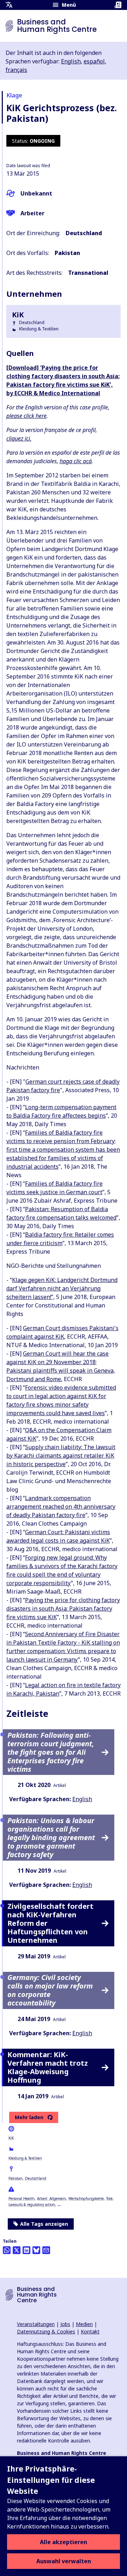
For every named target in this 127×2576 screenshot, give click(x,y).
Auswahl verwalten (64, 2561)
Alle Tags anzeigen (44, 2224)
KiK (11, 2138)
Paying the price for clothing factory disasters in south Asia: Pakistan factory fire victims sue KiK (63, 1608)
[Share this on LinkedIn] (26, 2250)
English (71, 61)
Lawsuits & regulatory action (32, 2205)
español (94, 61)
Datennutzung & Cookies (46, 2331)
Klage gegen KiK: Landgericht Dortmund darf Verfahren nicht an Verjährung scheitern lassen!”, (62, 1288)
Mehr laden (29, 2117)
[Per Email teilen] (46, 2250)
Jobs (65, 2324)
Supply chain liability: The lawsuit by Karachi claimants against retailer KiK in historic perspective (61, 1456)
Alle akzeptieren (64, 2542)
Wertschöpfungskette (86, 2198)
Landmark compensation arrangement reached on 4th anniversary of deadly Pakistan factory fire (61, 1507)
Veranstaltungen (36, 2324)
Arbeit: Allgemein (52, 2198)
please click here (26, 416)
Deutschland (36, 2178)
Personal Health (22, 2198)
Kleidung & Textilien (25, 2158)
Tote (109, 2198)
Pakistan (16, 2178)
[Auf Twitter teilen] (17, 2250)
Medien (84, 2324)
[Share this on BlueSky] (36, 2250)
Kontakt (90, 2331)
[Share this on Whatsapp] (7, 2250)
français (16, 70)
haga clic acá (76, 461)
